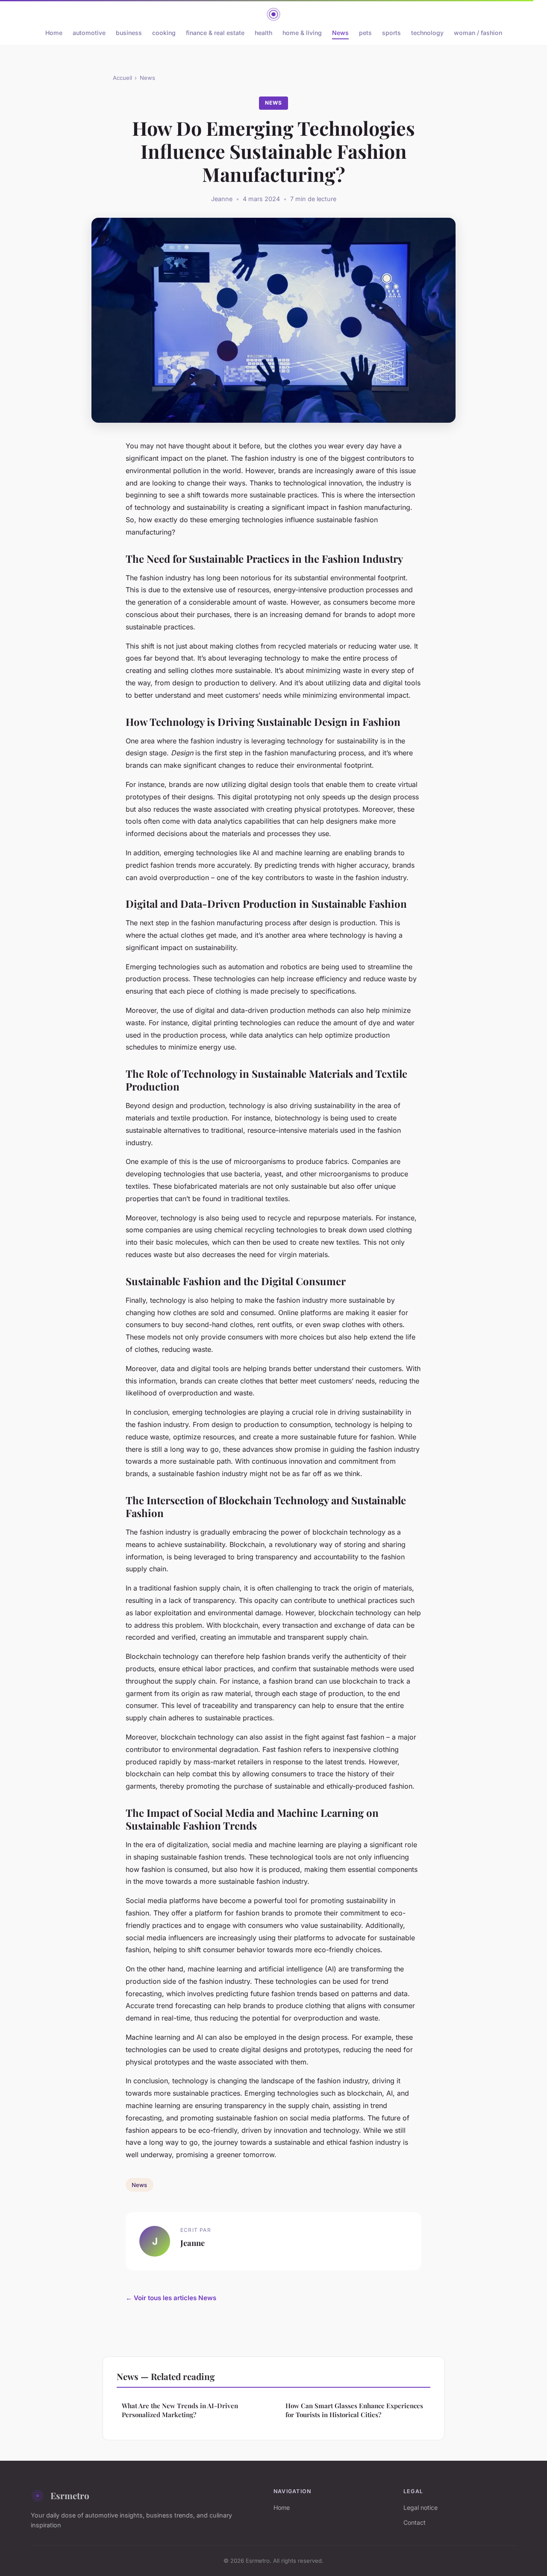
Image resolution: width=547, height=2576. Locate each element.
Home (54, 33)
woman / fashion (478, 33)
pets (365, 33)
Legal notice (421, 2507)
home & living (302, 33)
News (340, 33)
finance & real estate (215, 33)
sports (391, 33)
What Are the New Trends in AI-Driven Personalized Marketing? (180, 2410)
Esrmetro (70, 2495)
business (129, 33)
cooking (164, 33)
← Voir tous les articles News (171, 2298)
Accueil (122, 78)
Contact (415, 2522)
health (263, 33)
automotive (89, 33)
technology (427, 33)
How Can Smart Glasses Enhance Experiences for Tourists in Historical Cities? (354, 2410)
